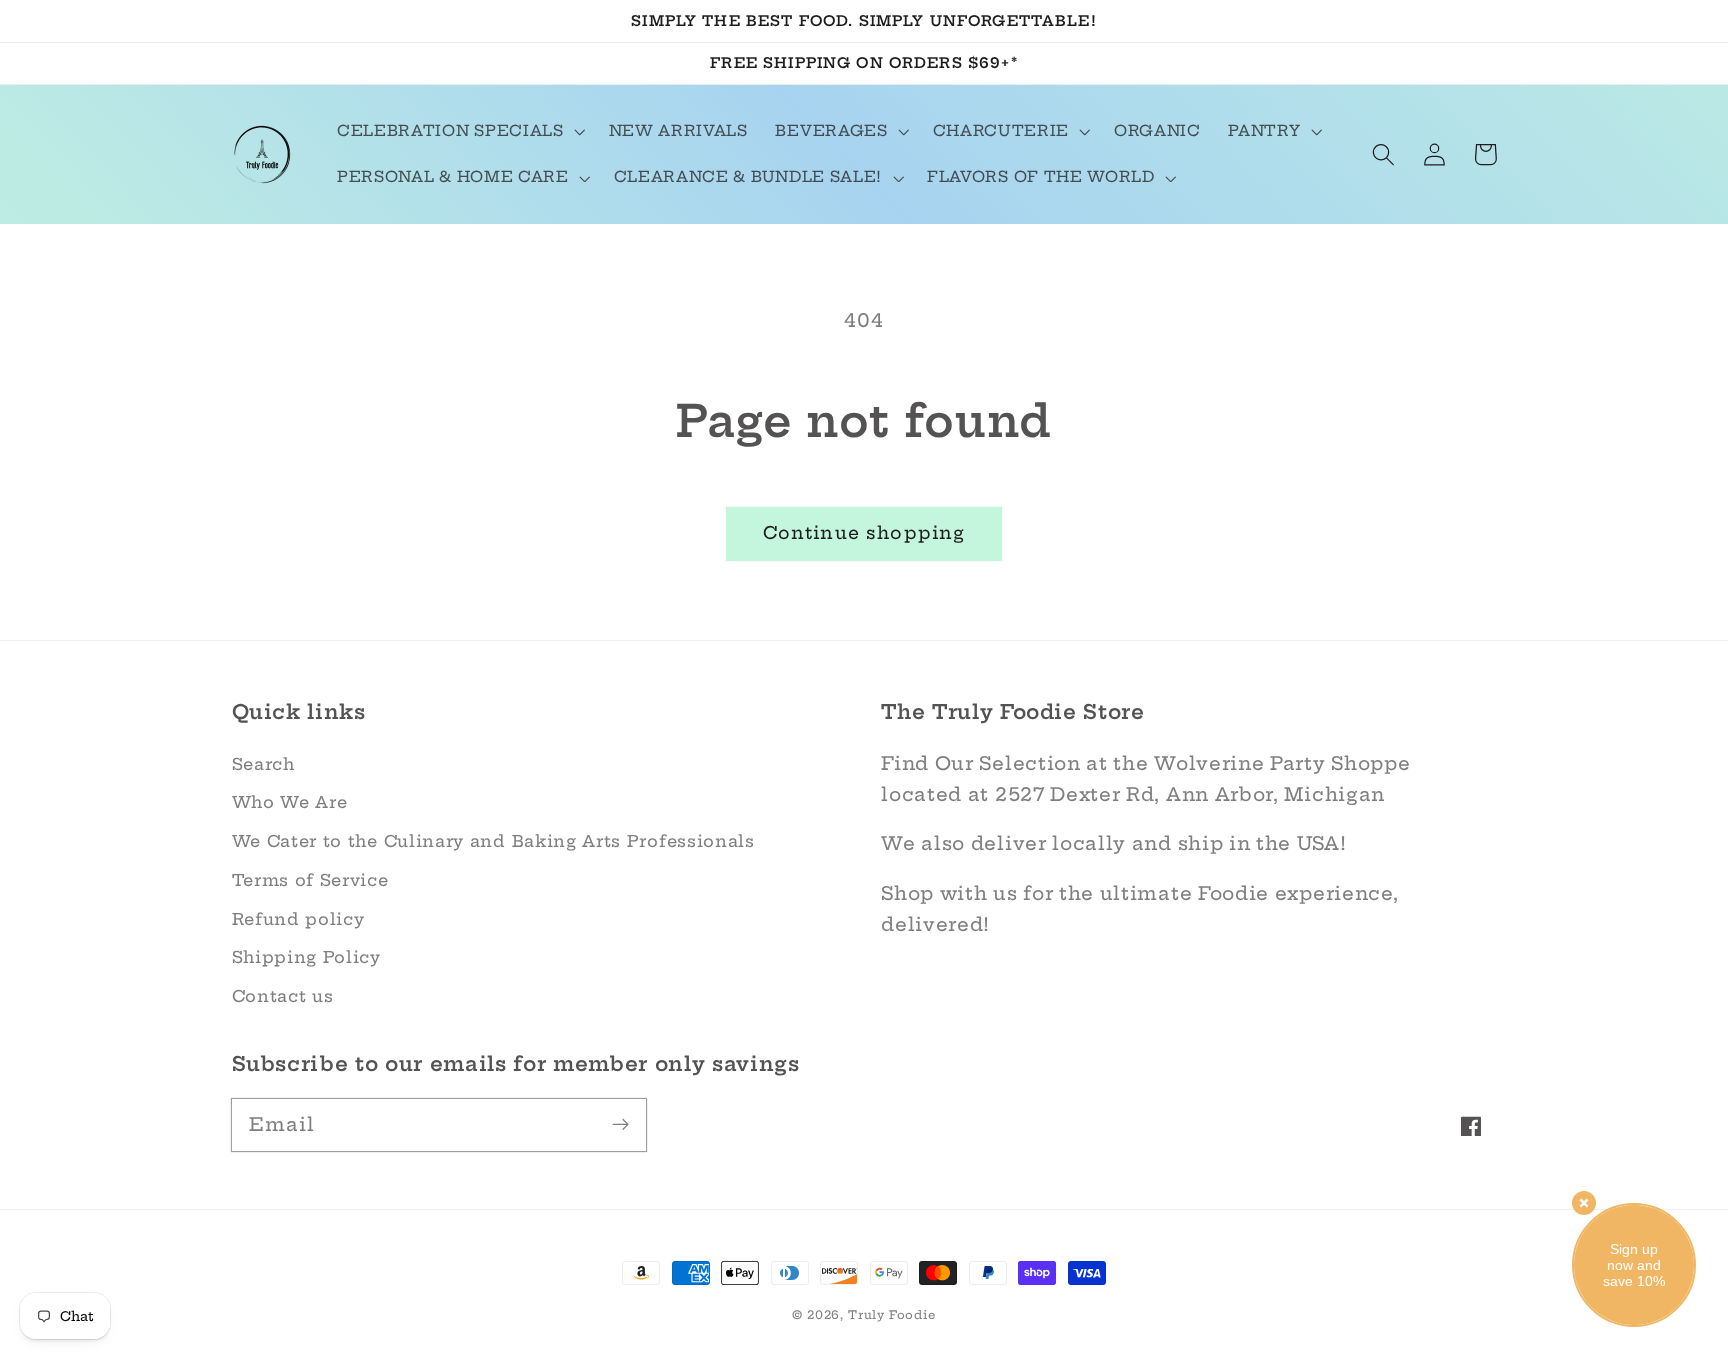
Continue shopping (864, 533)
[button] (459, 131)
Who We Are (290, 802)
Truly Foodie (892, 1315)
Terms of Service (310, 880)
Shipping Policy (306, 957)
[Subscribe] (620, 1124)
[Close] (1584, 1203)
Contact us (283, 996)
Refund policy (298, 919)
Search (263, 764)
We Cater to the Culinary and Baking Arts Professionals (493, 841)
